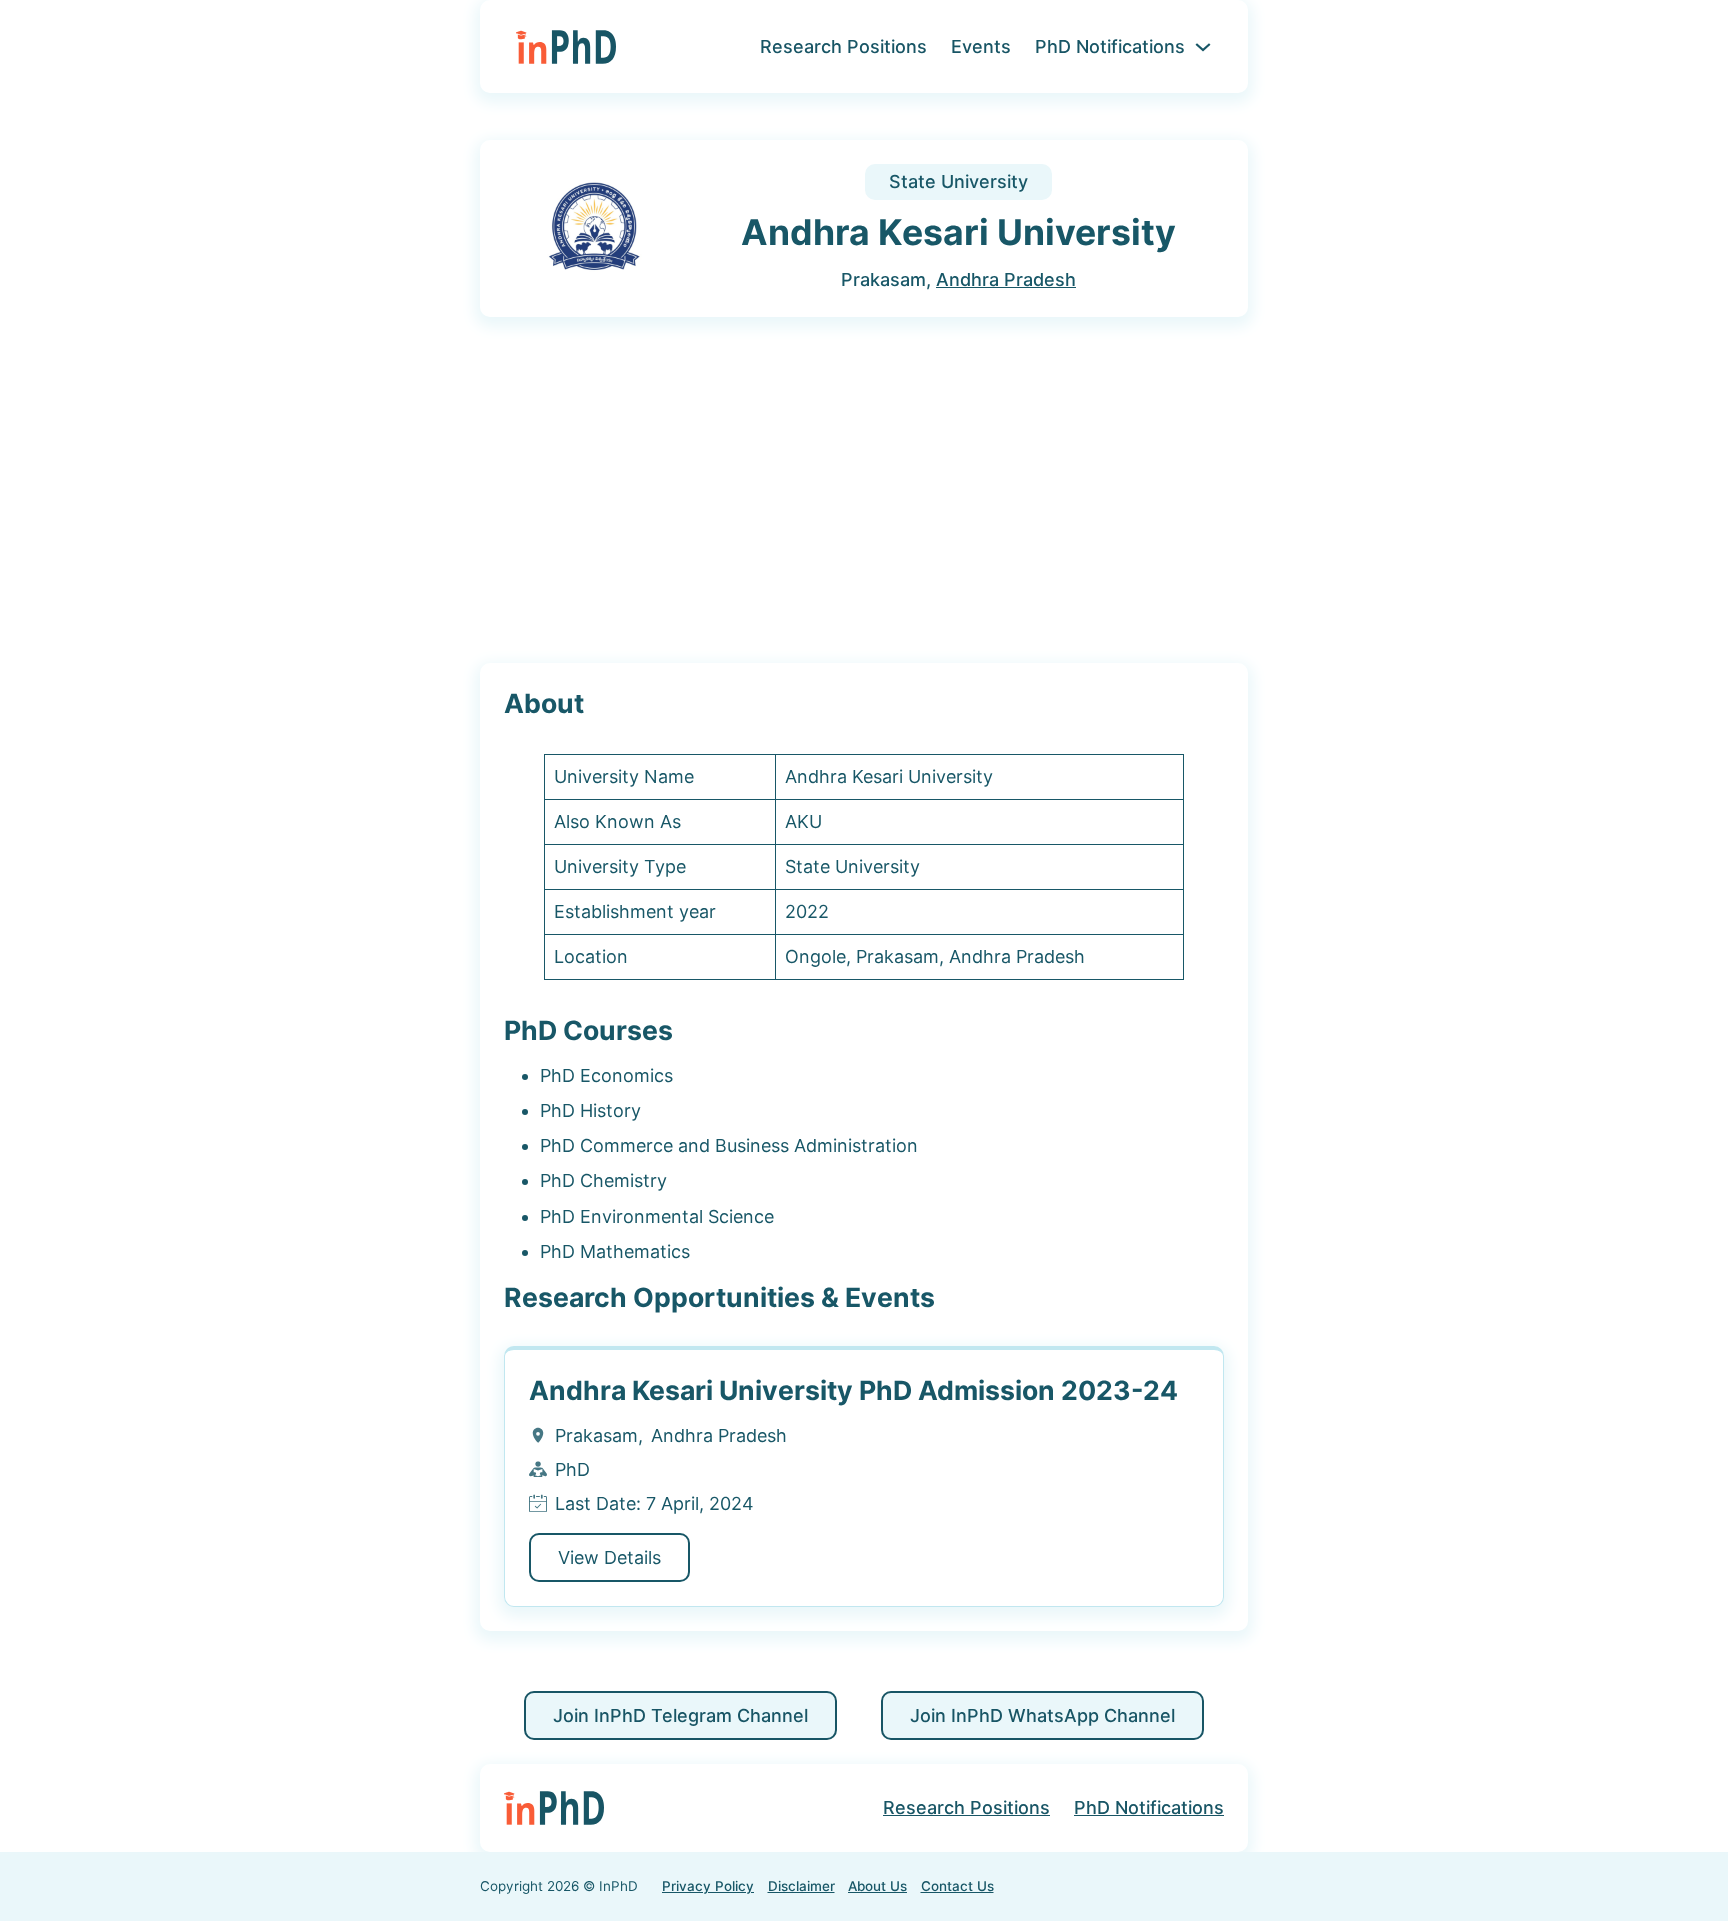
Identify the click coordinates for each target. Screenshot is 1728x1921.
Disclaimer (801, 1886)
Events (981, 46)
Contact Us (957, 1886)
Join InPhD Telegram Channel (680, 1715)
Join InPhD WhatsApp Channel (1042, 1715)
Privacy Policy (708, 1886)
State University (958, 181)
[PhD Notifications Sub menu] (1203, 47)
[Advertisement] (864, 491)
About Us (877, 1886)
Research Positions (843, 46)
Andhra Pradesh (1006, 279)
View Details (609, 1557)
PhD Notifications (1110, 46)
